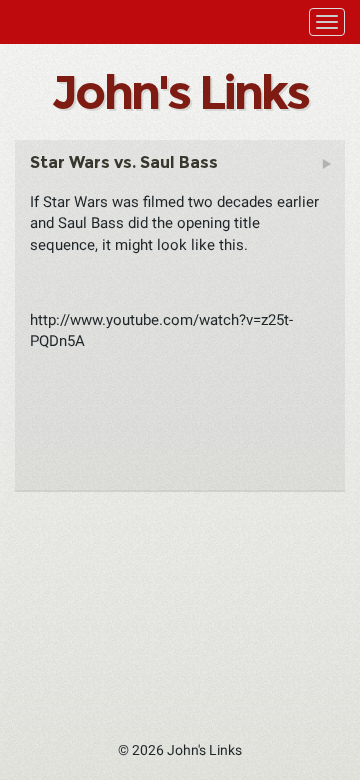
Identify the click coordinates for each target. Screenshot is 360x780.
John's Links (179, 92)
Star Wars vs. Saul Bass (124, 162)
